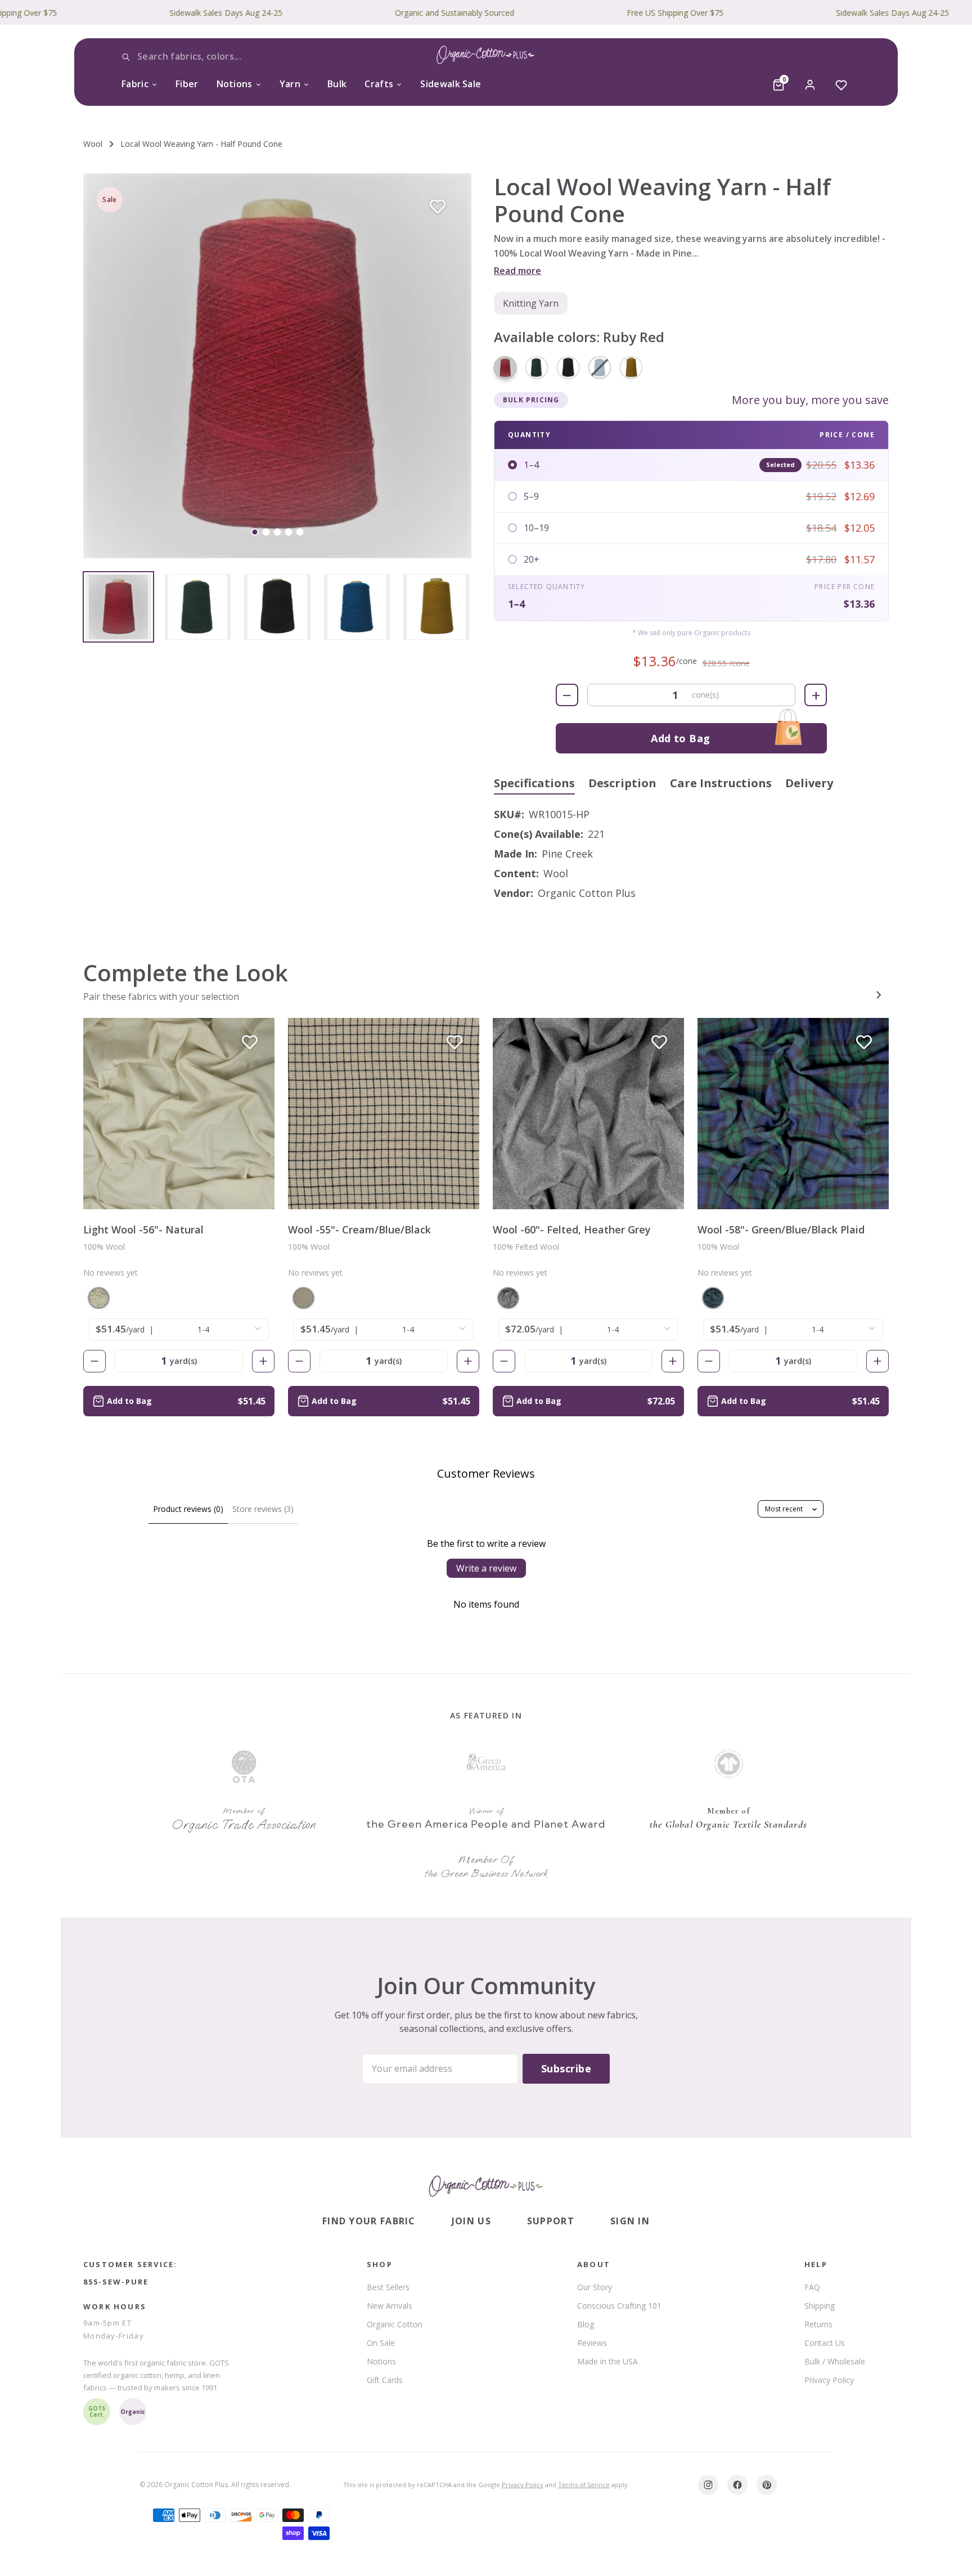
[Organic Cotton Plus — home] (486, 57)
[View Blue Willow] (357, 607)
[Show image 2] (266, 532)
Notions (235, 84)
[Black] (568, 367)
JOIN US (471, 2221)
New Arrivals (390, 2306)
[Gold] (631, 367)
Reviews (592, 2343)
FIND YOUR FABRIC (369, 2221)
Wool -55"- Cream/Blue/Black (359, 1229)
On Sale (381, 2343)
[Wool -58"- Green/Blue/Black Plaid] (793, 1114)
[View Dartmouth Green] (198, 607)
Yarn (290, 84)
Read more (517, 271)
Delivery (809, 783)
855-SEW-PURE (116, 2282)
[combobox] (205, 57)
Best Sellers (388, 2287)
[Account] (810, 85)
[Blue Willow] (600, 367)
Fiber (187, 84)
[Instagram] (708, 2485)
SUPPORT (551, 2221)
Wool (93, 144)
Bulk (337, 84)
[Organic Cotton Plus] (486, 2186)
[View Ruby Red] (118, 607)
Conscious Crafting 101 (619, 2306)
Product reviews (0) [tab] (188, 1509)
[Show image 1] (255, 532)
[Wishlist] (841, 85)
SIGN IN (630, 2221)
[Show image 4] (289, 532)
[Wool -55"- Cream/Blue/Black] (384, 1114)
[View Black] (277, 607)
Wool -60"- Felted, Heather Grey (572, 1229)
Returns (818, 2324)
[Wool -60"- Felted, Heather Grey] (588, 1114)
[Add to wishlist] (438, 207)
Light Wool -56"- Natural (143, 1229)
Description (622, 783)
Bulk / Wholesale (835, 2361)
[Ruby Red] (505, 367)
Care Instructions (721, 783)
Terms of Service (584, 2485)
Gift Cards (385, 2380)
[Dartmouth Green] (537, 367)
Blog (586, 2324)
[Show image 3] (278, 532)
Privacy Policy (829, 2380)
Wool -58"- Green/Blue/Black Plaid (781, 1229)
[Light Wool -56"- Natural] (179, 1114)
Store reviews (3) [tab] (263, 1509)
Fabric (135, 84)
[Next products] (879, 995)
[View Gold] (436, 607)
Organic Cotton (395, 2324)
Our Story (595, 2287)
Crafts (379, 84)
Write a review (486, 1568)
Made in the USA (607, 2361)
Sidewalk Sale (451, 84)
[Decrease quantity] (94, 1361)
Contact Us (825, 2343)
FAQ (812, 2287)
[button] (277, 366)
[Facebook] (737, 2485)
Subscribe (566, 2068)
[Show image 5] (300, 532)
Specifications (534, 783)
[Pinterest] (767, 2485)
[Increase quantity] (263, 1361)
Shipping (820, 2306)
